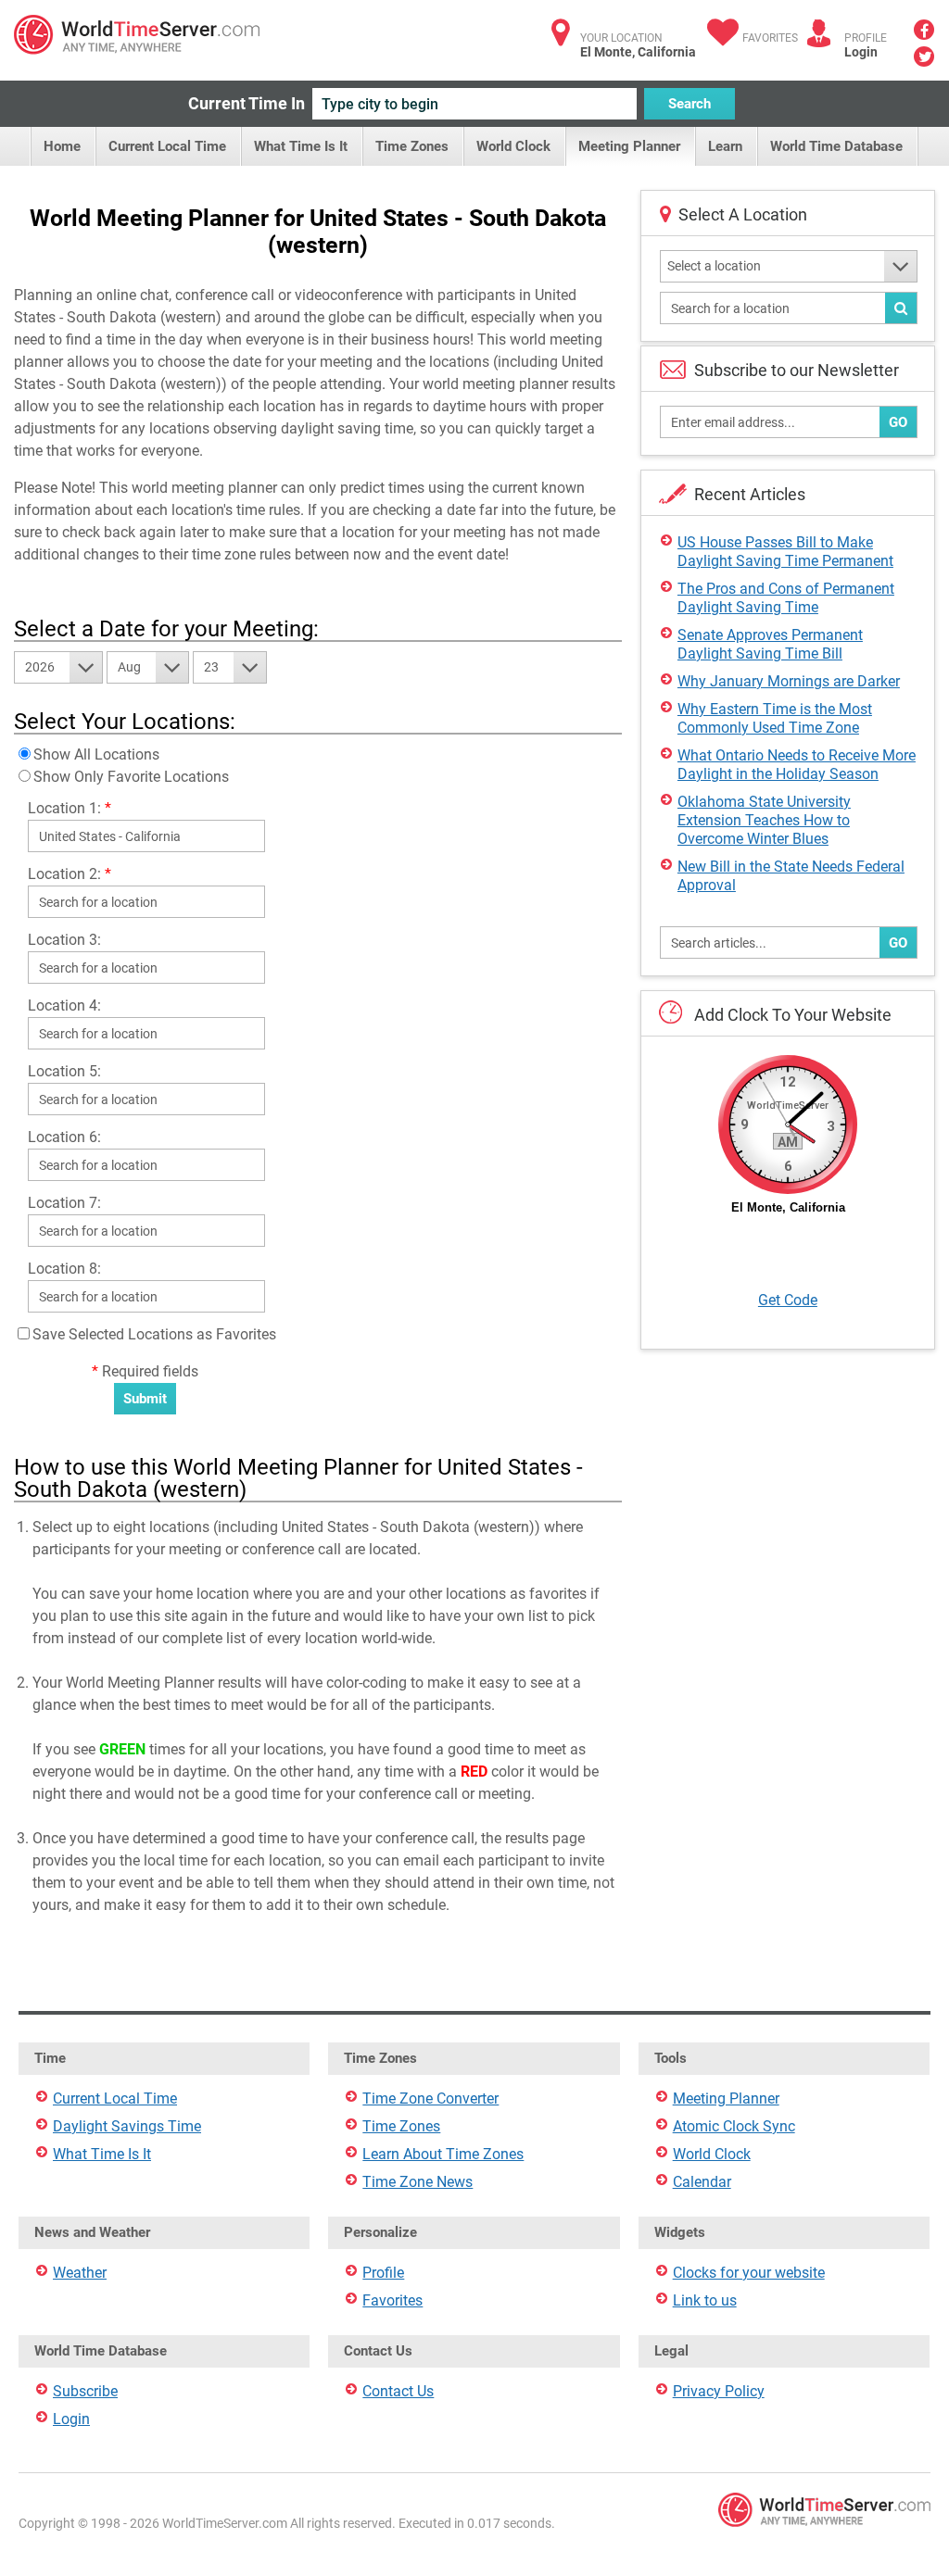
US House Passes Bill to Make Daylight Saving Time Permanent (785, 552)
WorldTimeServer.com (137, 35)
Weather (80, 2273)
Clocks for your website (749, 2273)
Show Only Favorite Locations (131, 777)
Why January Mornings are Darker (789, 681)
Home (62, 146)
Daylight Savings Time (127, 2126)
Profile (383, 2273)
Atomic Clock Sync (734, 2126)
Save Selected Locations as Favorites (154, 1334)
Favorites (770, 38)
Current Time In (247, 103)
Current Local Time (167, 146)
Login (861, 52)
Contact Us (398, 2391)
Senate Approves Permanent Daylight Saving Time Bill (770, 644)
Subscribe (85, 2391)
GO (898, 422)
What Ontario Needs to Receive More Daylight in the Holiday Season (797, 765)
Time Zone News (418, 2182)
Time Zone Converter (430, 2098)
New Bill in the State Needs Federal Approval (791, 876)
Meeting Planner (629, 146)
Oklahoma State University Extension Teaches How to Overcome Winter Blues (764, 820)
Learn (725, 146)
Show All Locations (96, 754)
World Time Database (836, 146)
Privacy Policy (719, 2391)
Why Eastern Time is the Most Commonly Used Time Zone (775, 718)
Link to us (705, 2300)
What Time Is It (301, 146)
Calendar (702, 2182)
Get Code (788, 1300)
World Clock (513, 146)
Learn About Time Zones (443, 2154)
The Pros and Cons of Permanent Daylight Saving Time (786, 598)
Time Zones (412, 146)
